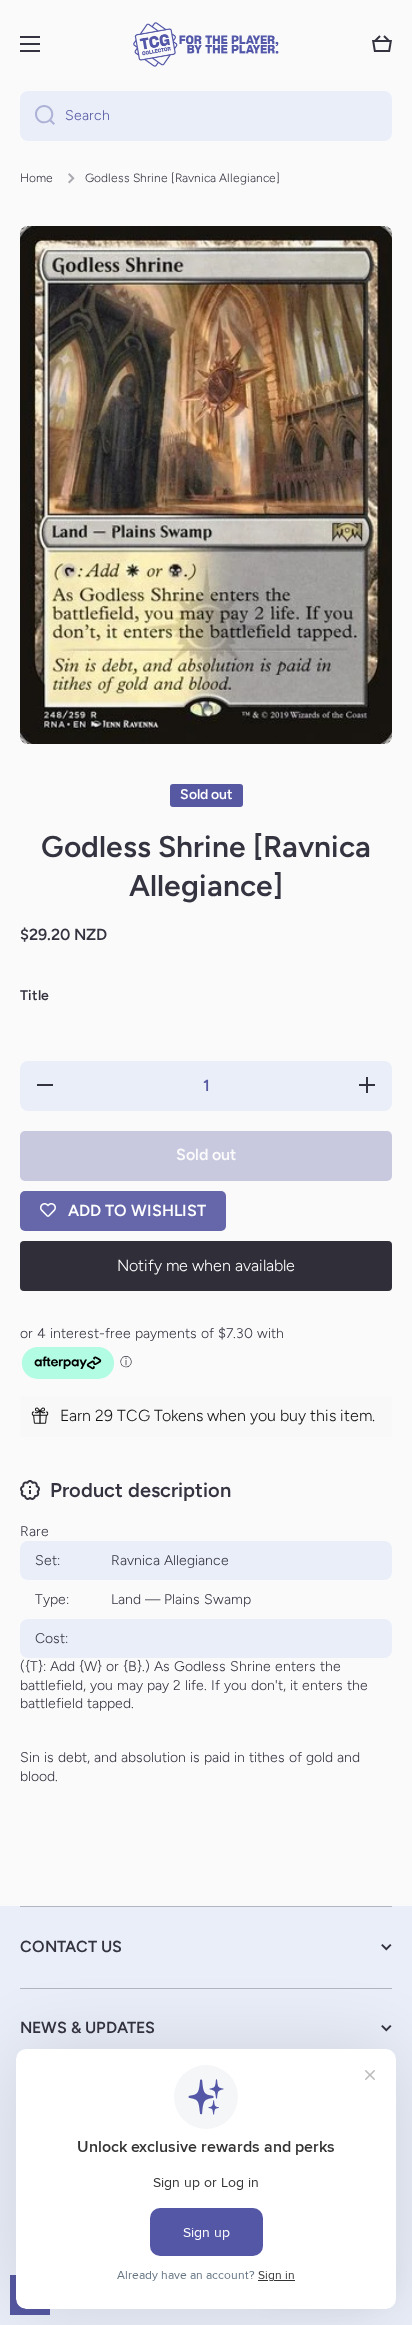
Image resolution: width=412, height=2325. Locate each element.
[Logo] (206, 44)
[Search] (37, 116)
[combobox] (206, 116)
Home (36, 178)
